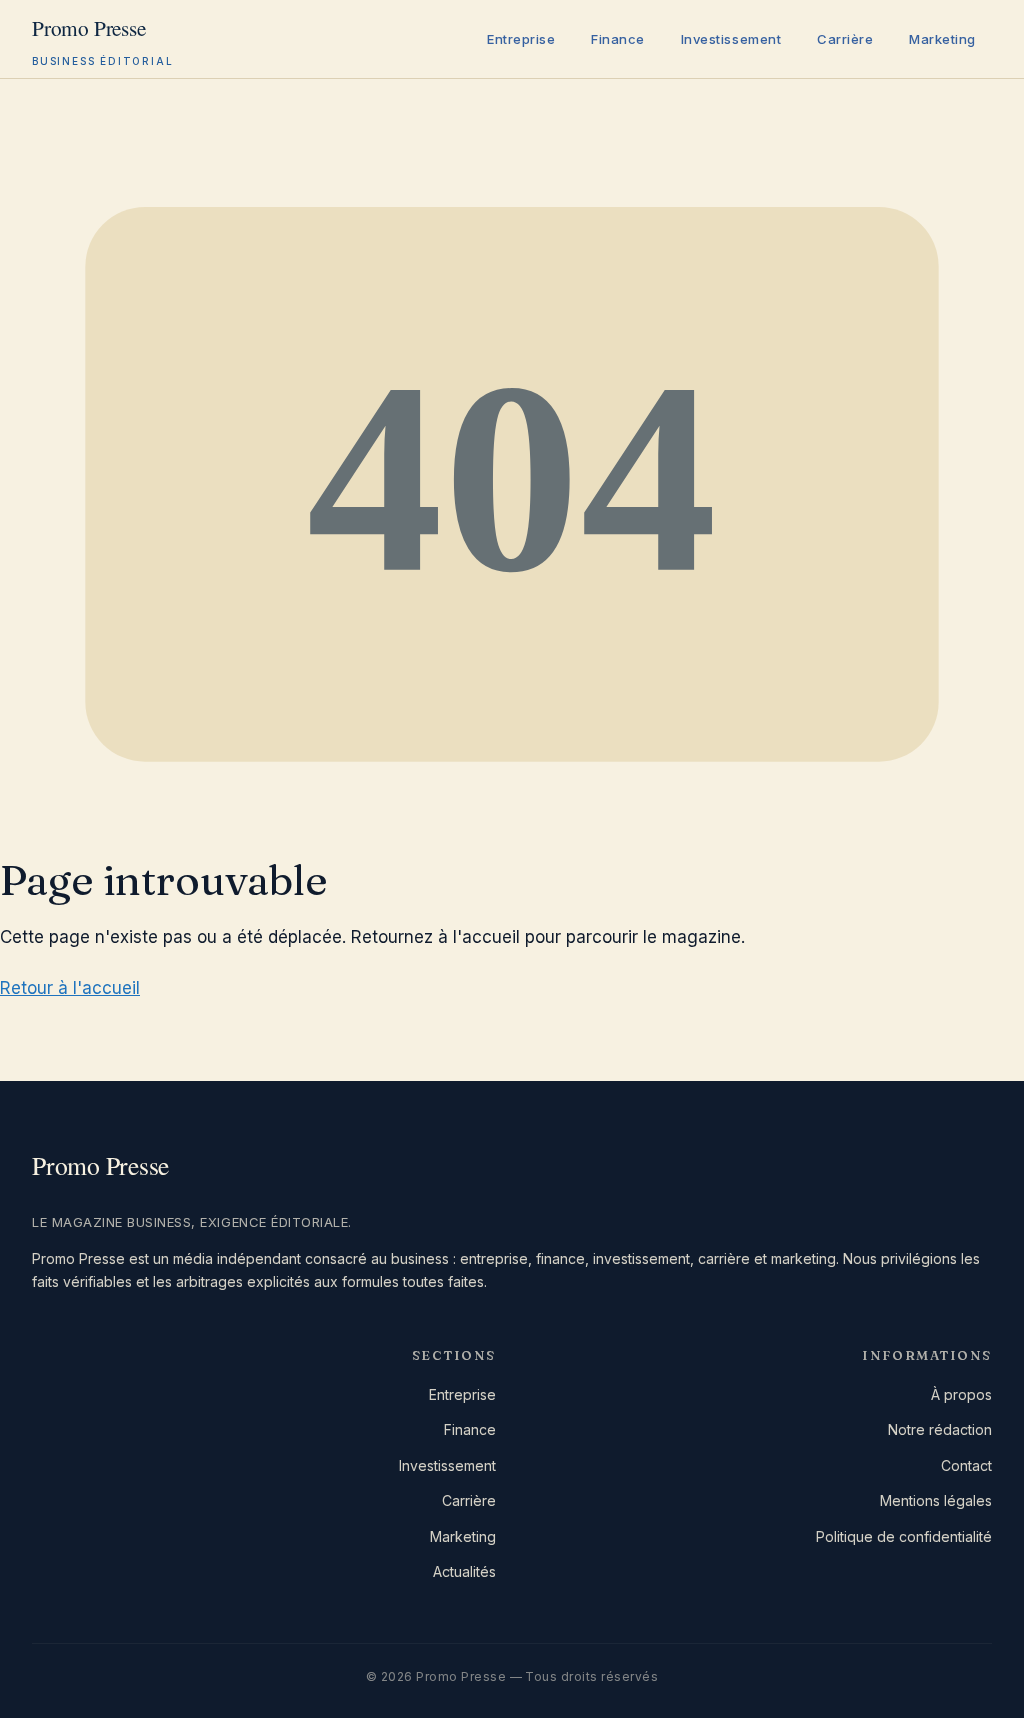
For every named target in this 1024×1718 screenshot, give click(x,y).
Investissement (731, 39)
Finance (618, 39)
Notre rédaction (940, 1429)
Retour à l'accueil (70, 988)
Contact (966, 1465)
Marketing (942, 39)
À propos (961, 1394)
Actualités (464, 1571)
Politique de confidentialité (904, 1536)
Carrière (845, 39)
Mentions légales (936, 1500)
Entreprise (521, 39)
